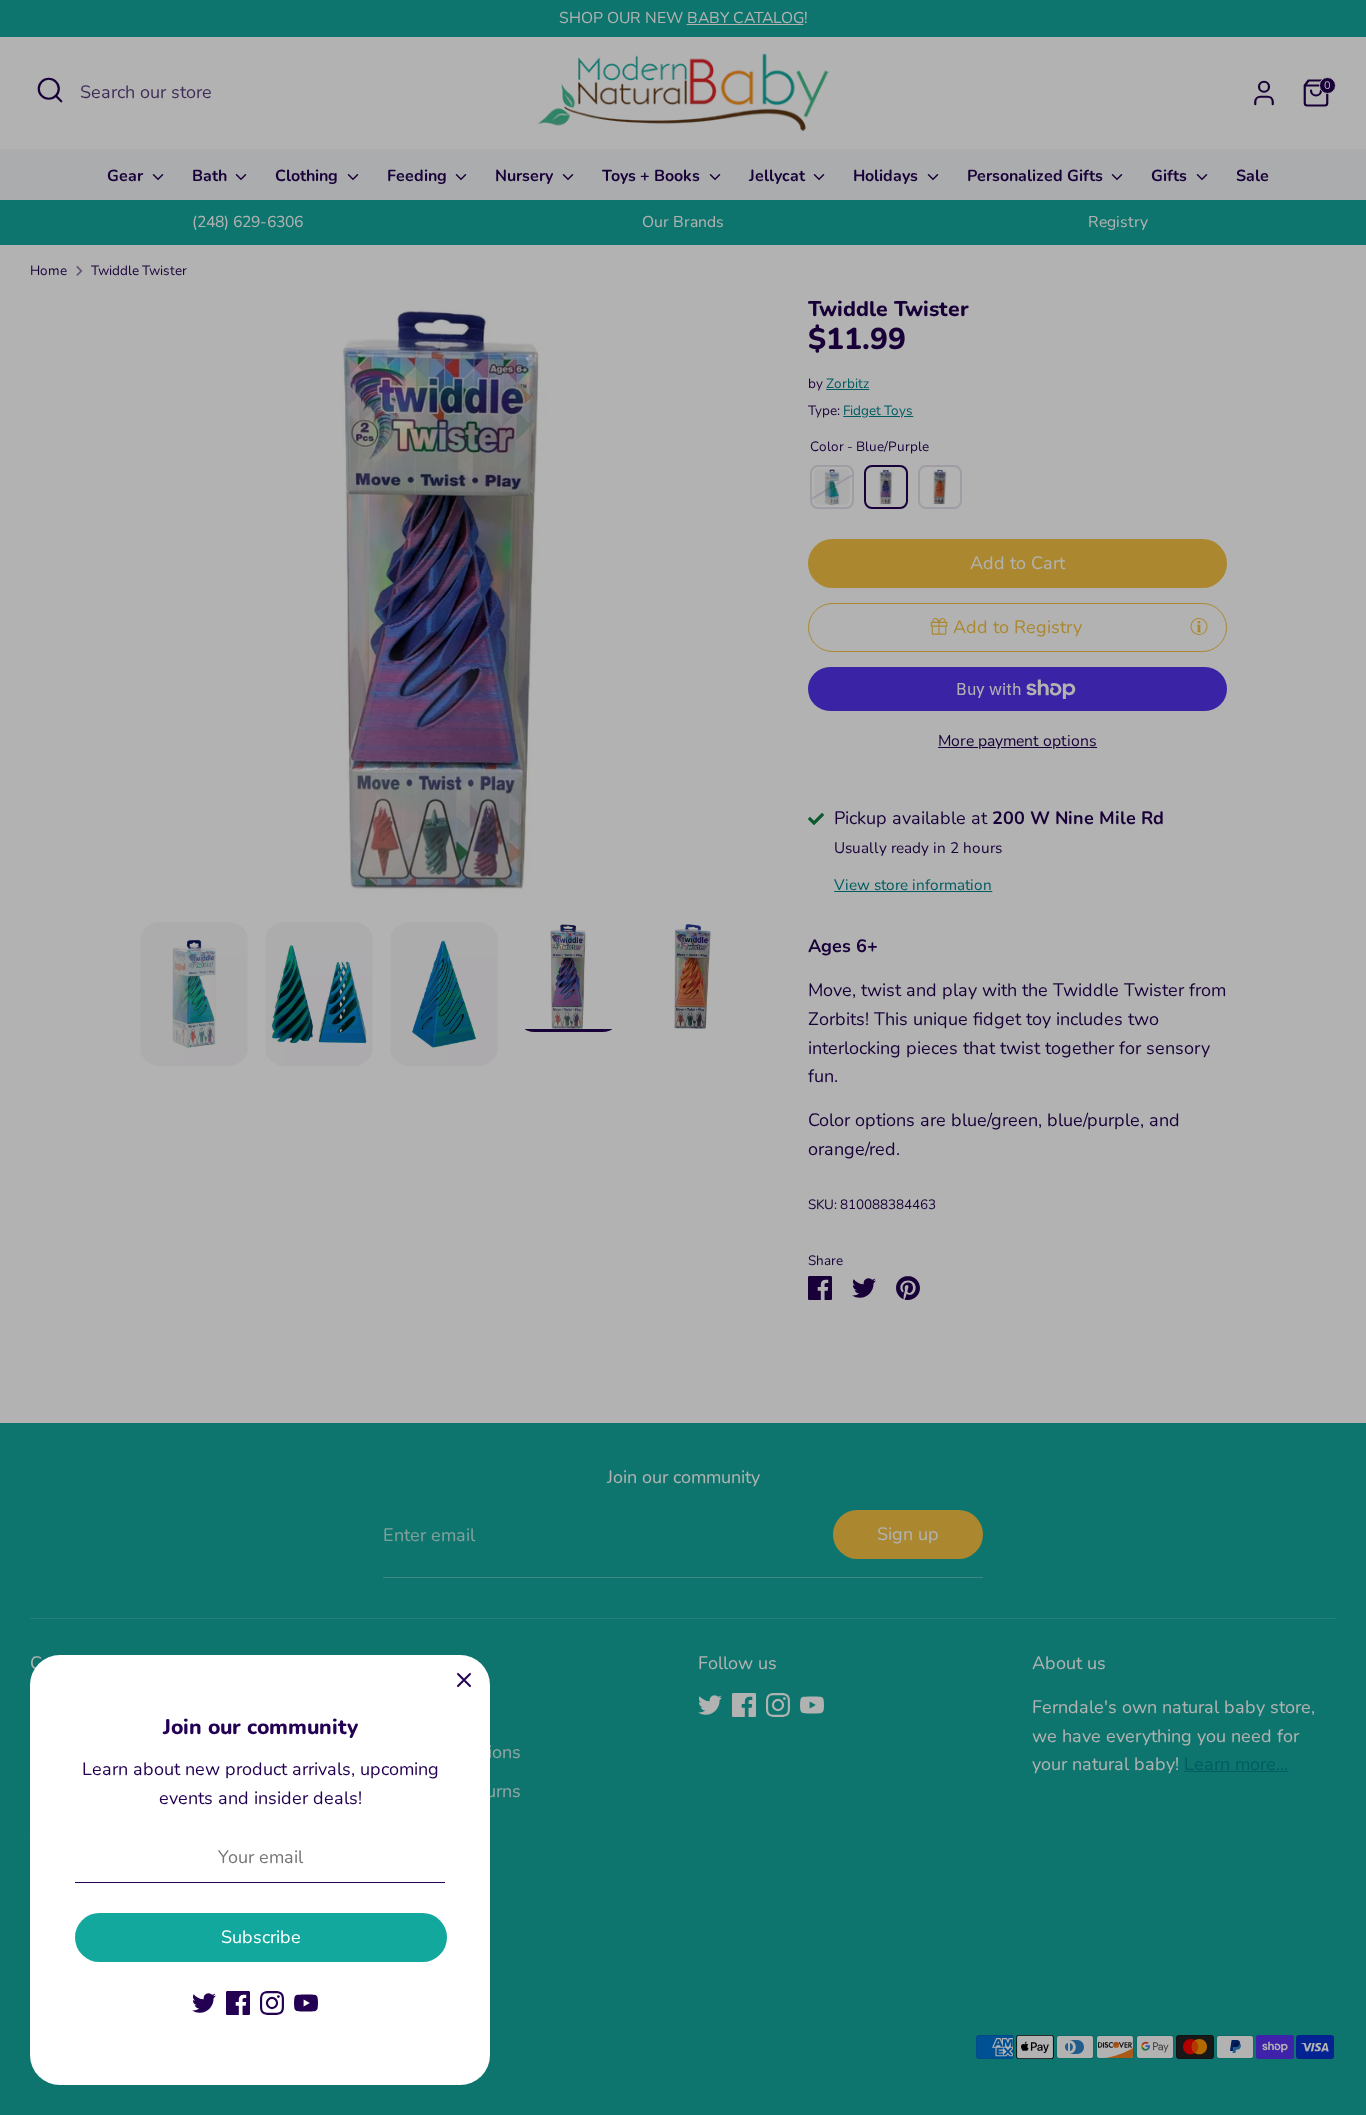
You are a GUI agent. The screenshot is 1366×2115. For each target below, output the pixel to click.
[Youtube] (306, 2003)
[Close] (464, 1681)
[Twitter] (204, 2003)
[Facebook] (238, 2003)
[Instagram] (272, 2003)
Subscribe (261, 1937)
